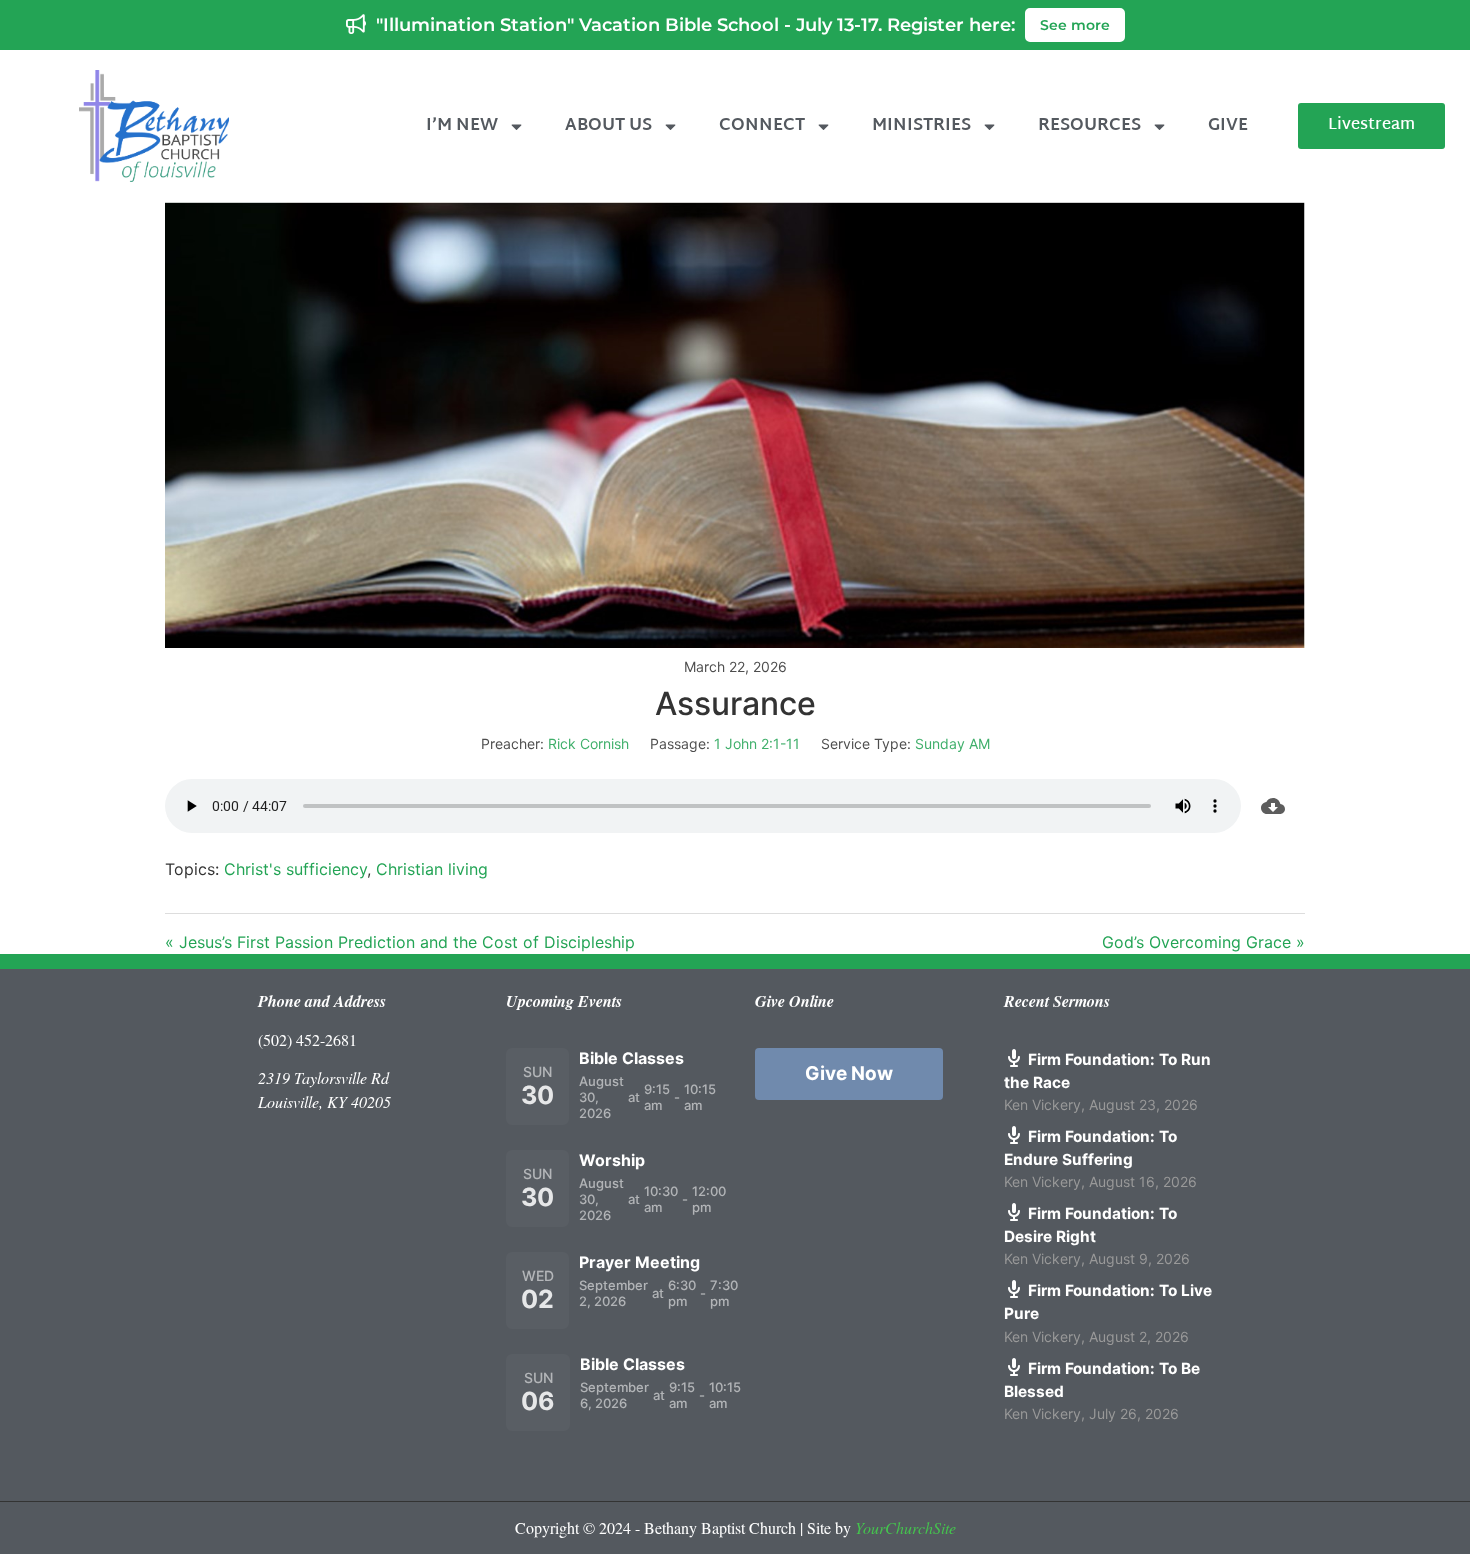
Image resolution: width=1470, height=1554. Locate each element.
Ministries (921, 125)
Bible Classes (631, 1058)
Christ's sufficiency (295, 869)
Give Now (849, 1073)
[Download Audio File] (1273, 806)
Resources (1089, 125)
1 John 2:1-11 (757, 743)
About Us (608, 125)
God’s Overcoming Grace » (1203, 942)
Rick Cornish (588, 743)
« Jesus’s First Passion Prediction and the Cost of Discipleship (400, 942)
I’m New (462, 125)
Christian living (432, 869)
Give (1228, 125)
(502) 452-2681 (307, 1039)
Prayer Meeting (639, 1262)
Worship (612, 1160)
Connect (762, 125)
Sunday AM (952, 743)
